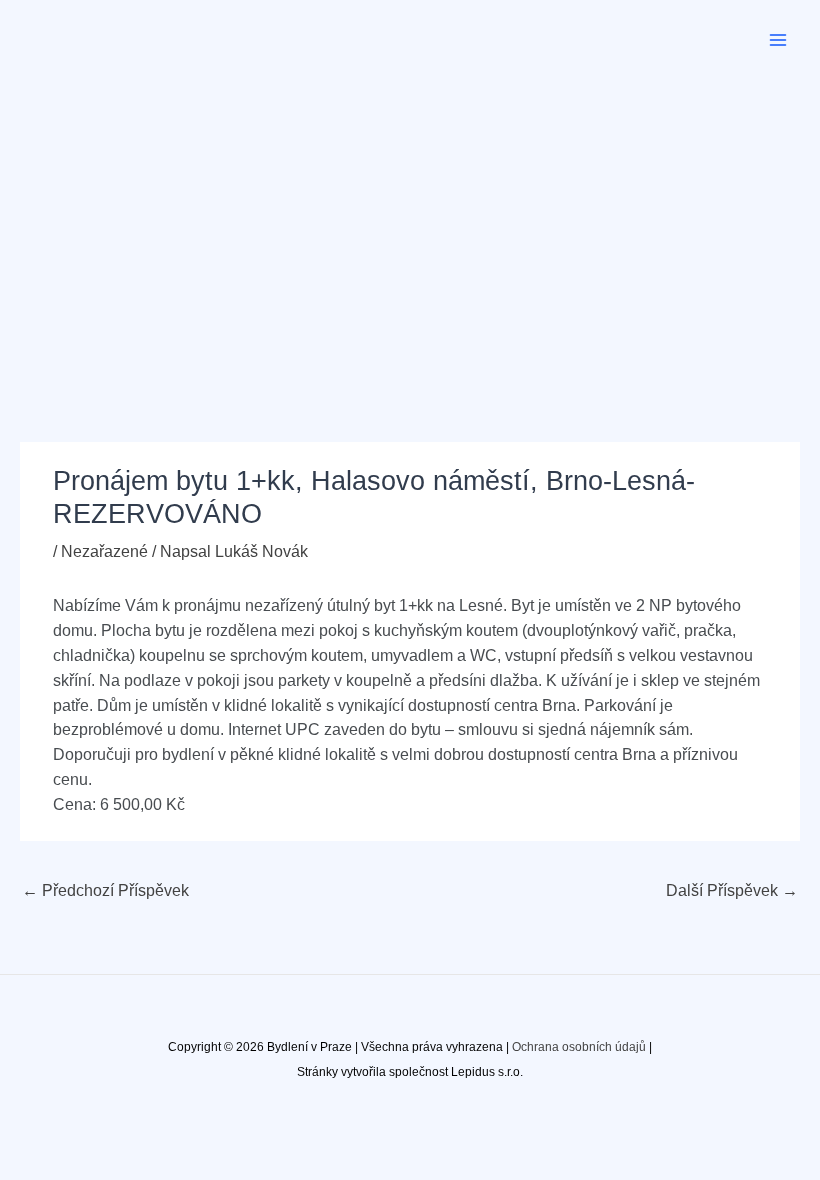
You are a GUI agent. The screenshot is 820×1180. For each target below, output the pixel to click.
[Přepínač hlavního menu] (778, 39)
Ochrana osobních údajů (579, 1047)
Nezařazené (104, 551)
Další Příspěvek (732, 890)
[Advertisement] (410, 230)
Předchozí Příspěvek (105, 890)
